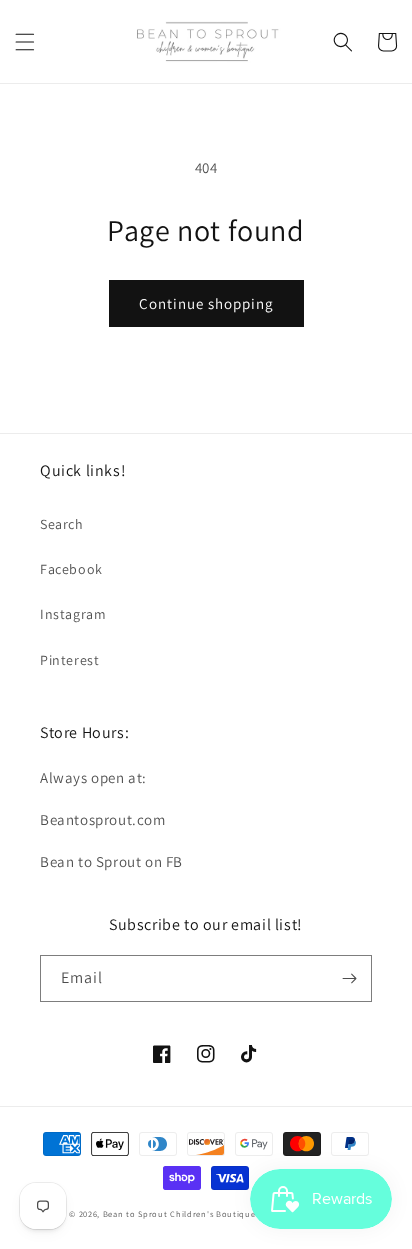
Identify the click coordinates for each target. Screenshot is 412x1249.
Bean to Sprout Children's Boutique (179, 1213)
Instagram (73, 614)
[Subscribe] (349, 978)
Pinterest (69, 660)
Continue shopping (206, 303)
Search (62, 524)
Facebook (71, 569)
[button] (25, 42)
